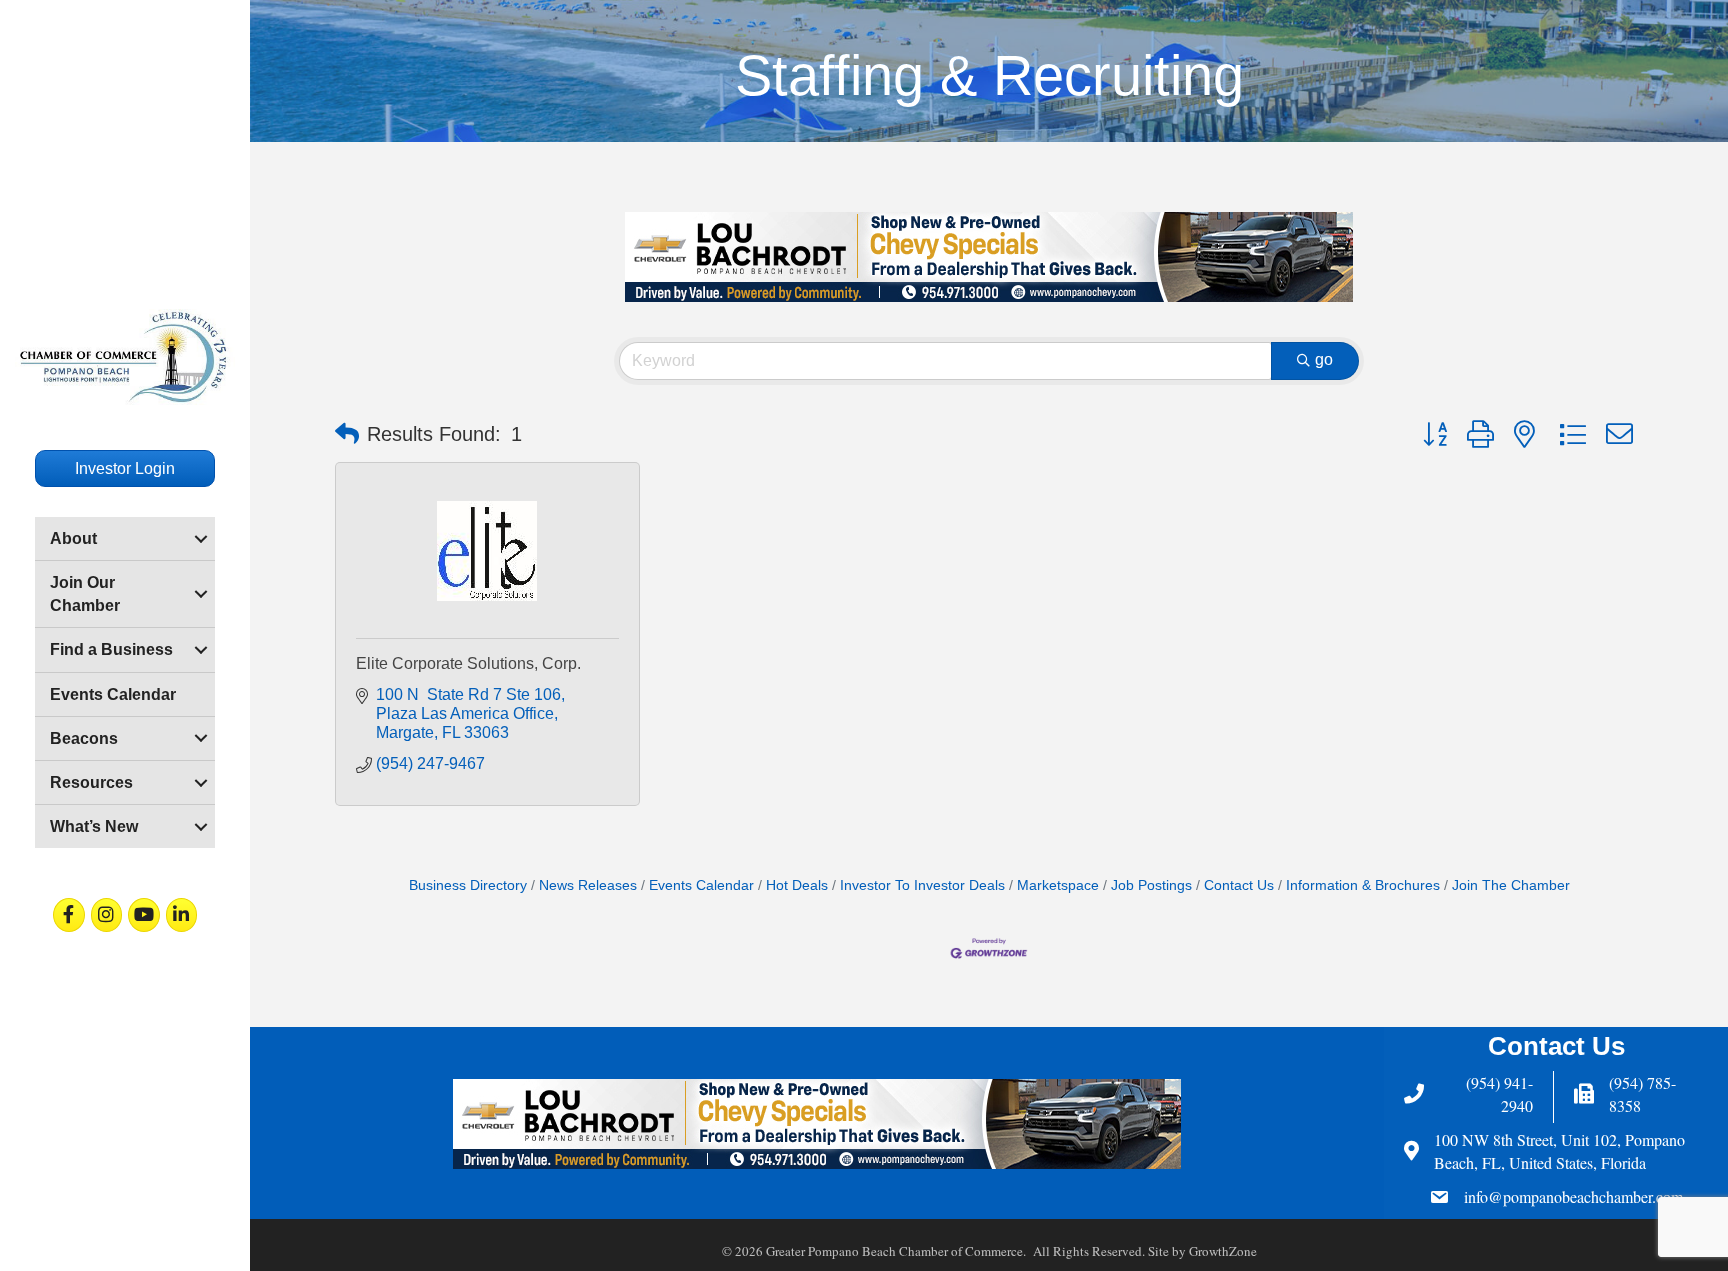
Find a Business (111, 649)
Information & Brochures (1363, 885)
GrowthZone (1223, 1251)
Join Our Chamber (85, 594)
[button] (347, 434)
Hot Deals (797, 885)
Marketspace (1058, 885)
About (73, 538)
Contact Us (1239, 885)
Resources (91, 782)
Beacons (84, 738)
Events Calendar (113, 694)
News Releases (588, 885)
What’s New (94, 826)
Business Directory (468, 885)
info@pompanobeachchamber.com (1573, 1196)
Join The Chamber (1511, 885)
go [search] (1324, 359)
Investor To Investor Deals (922, 885)
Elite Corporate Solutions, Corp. (468, 663)
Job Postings (1151, 885)
